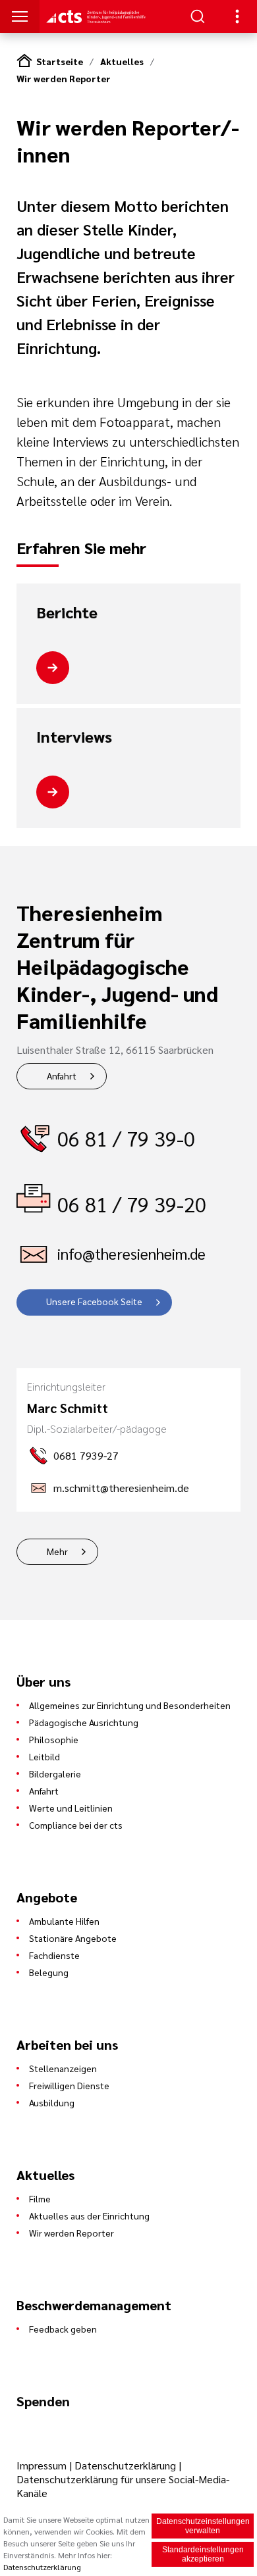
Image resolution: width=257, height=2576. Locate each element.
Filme (40, 2198)
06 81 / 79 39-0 (126, 1138)
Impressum (43, 2465)
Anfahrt (62, 1076)
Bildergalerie (55, 1773)
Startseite (60, 61)
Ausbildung (52, 2102)
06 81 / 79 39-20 (132, 1204)
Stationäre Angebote (73, 1938)
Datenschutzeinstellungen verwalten (203, 2526)
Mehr (57, 1551)
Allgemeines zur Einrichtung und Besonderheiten (130, 1705)
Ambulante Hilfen (64, 1921)
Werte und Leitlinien (71, 1808)
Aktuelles (122, 61)
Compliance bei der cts (76, 1825)
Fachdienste (54, 1955)
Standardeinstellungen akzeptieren (203, 2554)
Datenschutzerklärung (125, 2465)
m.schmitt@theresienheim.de (121, 1488)
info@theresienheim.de (131, 1253)
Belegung (49, 1972)
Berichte (67, 612)
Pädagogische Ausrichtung (84, 1722)
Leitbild (44, 1756)
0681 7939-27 (86, 1455)
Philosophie (54, 1739)
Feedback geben (63, 2329)
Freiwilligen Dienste (69, 2085)
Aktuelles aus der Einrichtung (89, 2216)
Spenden (43, 2401)
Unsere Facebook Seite (94, 1301)
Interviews (74, 737)
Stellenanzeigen (63, 2068)
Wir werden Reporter (64, 78)
